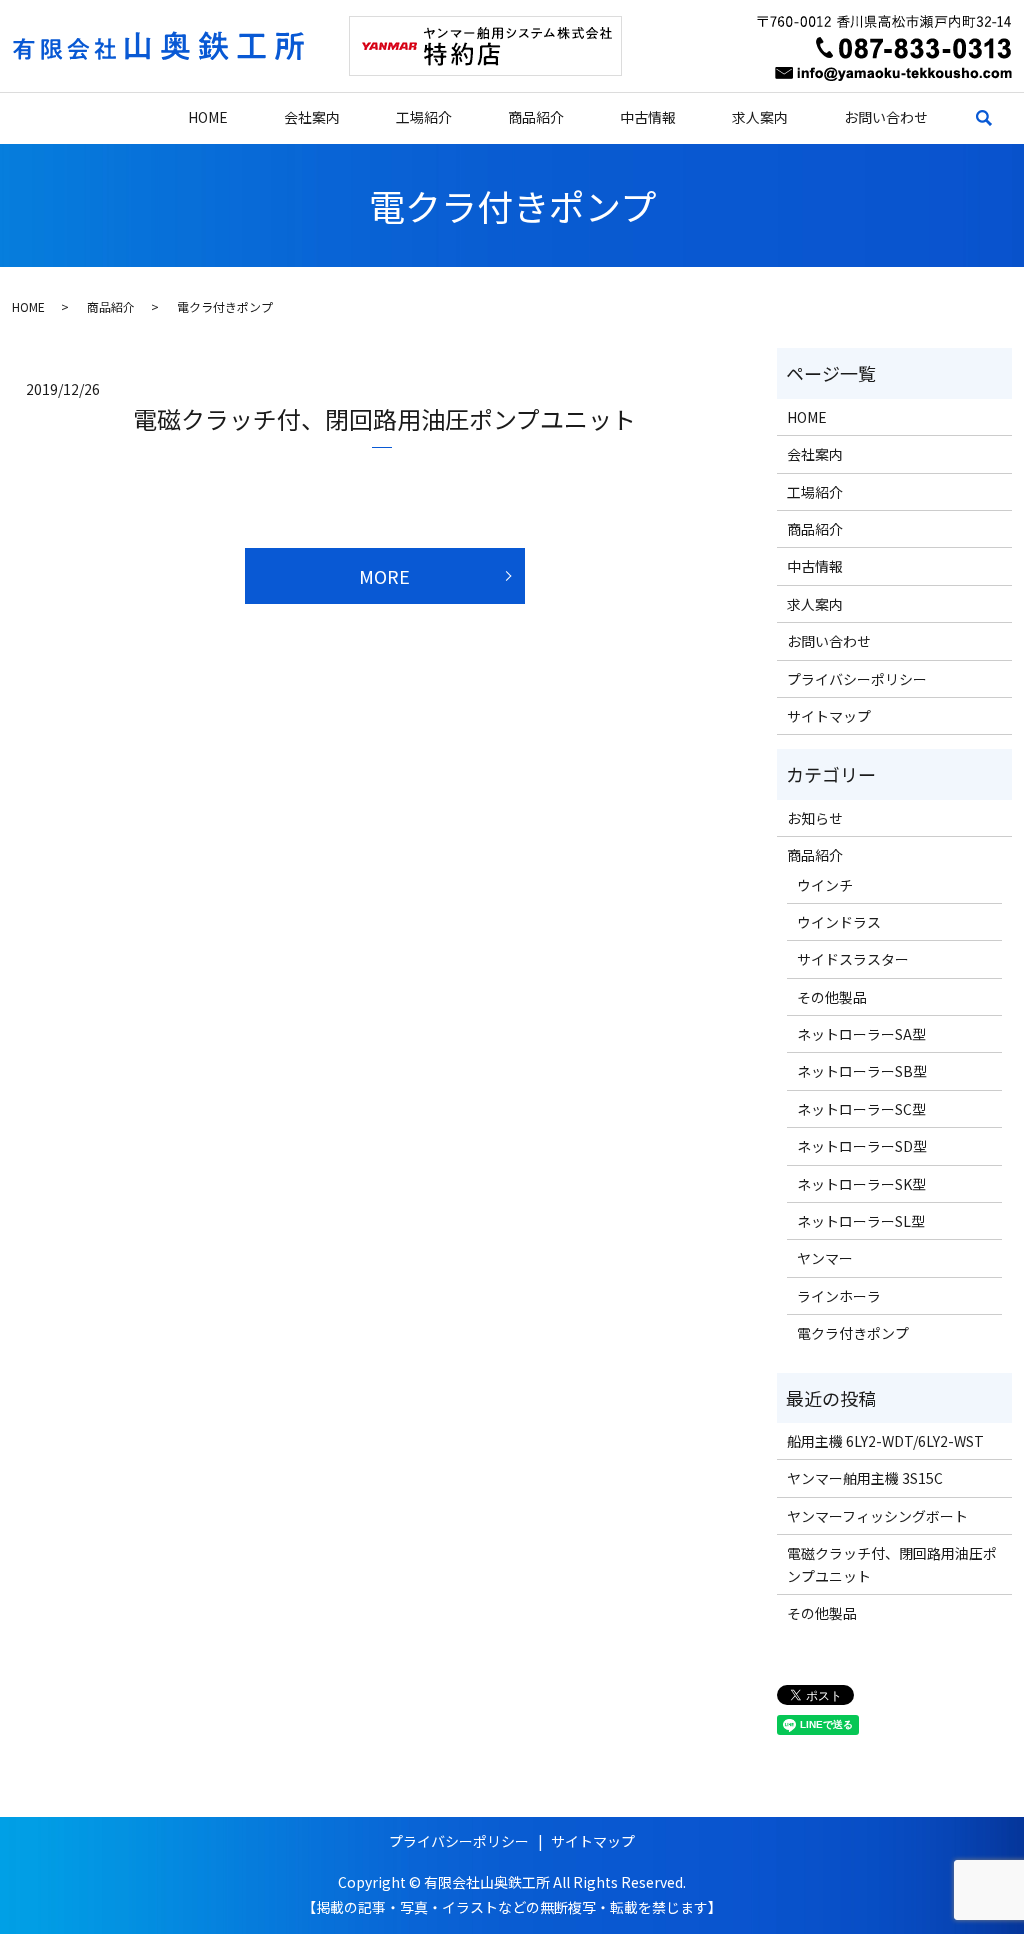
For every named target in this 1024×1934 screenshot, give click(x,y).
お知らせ (815, 818)
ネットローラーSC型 (861, 1109)
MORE (384, 576)
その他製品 (832, 997)
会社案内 (312, 117)
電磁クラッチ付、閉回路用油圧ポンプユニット (384, 418)
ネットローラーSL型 (861, 1221)
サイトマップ (829, 716)
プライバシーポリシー (857, 679)
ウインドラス (839, 922)
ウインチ (825, 885)
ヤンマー (825, 1258)
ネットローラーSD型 (862, 1146)
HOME (208, 117)
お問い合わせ (886, 117)
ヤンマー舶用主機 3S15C (865, 1478)
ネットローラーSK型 (861, 1184)
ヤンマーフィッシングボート (877, 1516)
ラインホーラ (839, 1296)
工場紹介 (424, 117)
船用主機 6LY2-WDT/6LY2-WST (885, 1441)
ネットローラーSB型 (862, 1071)
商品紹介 (536, 117)
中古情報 (648, 117)
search (998, 118)
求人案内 (760, 117)
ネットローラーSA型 (861, 1034)
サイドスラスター (853, 959)
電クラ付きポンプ (853, 1333)
